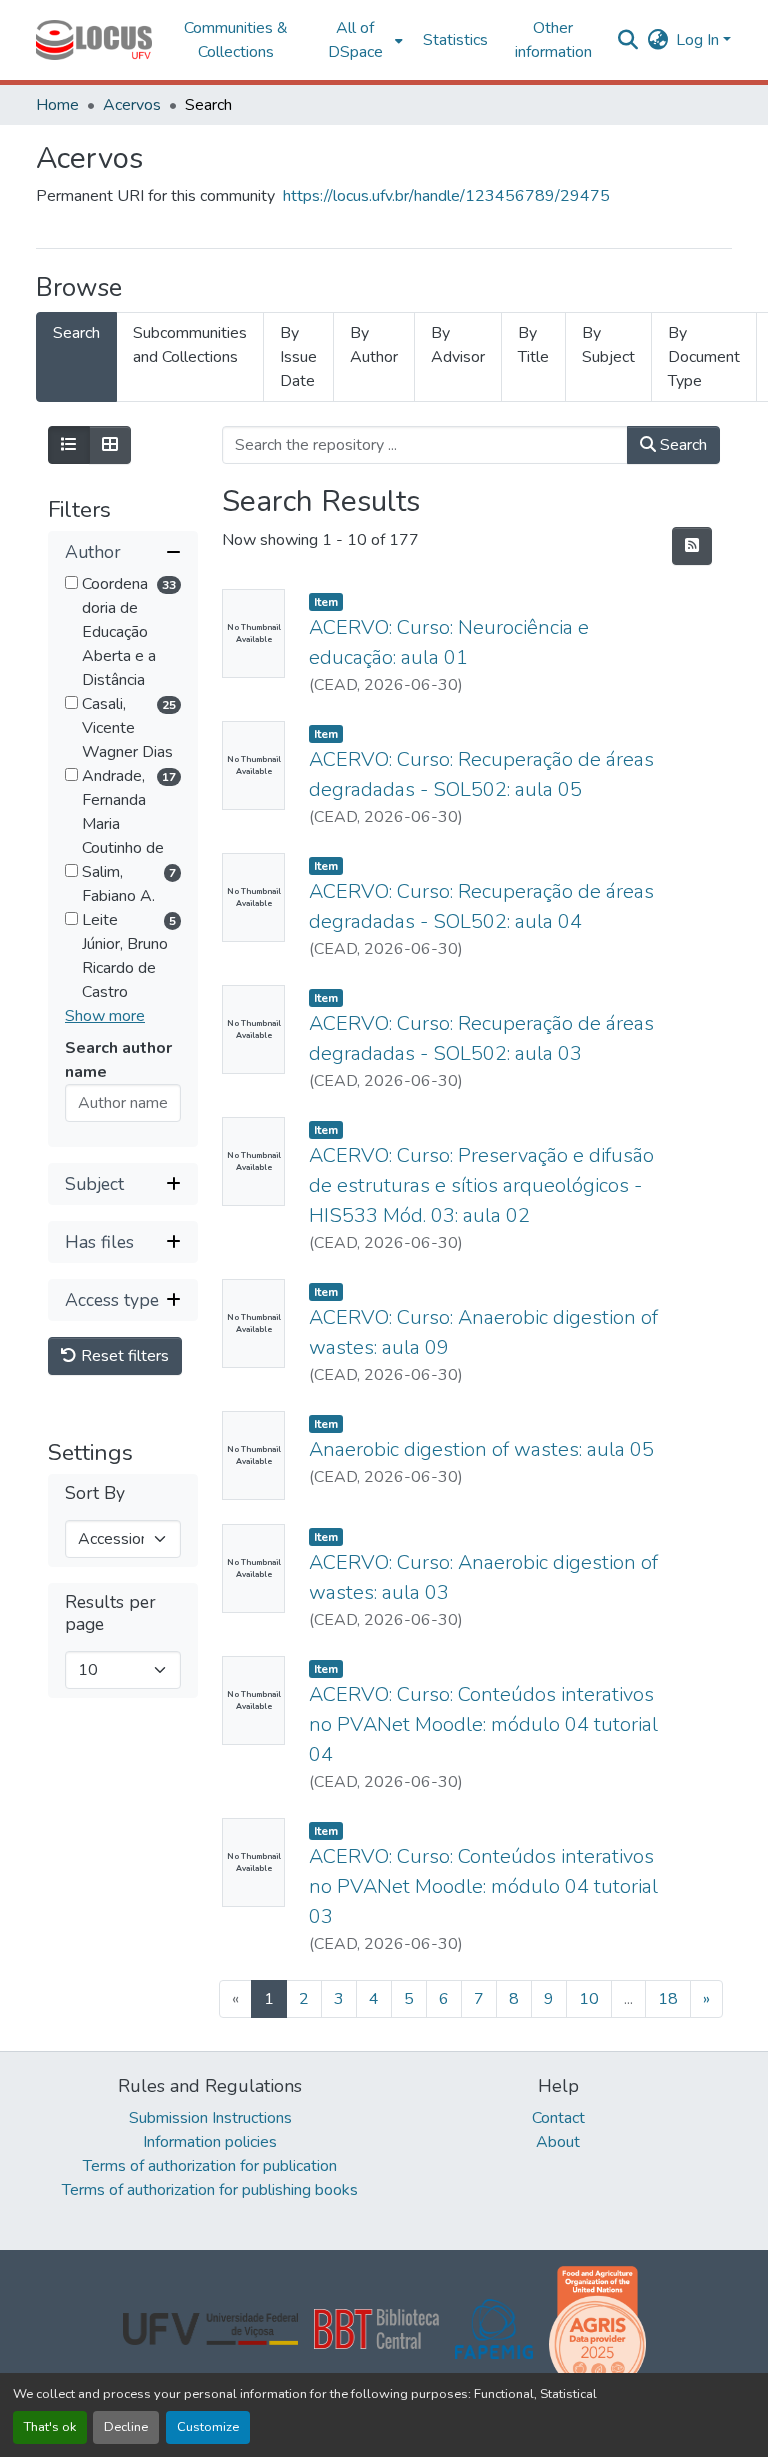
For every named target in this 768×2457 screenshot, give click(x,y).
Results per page (110, 1613)
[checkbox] (71, 582)
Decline (126, 2427)
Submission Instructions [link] (210, 2118)
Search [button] (681, 445)
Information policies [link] (210, 2142)
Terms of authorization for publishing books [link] (210, 2190)
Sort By (95, 1493)
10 (589, 1999)
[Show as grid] (110, 445)
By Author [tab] (374, 345)
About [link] (558, 2142)
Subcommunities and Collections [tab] (190, 345)
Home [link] (57, 105)
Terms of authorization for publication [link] (210, 2166)
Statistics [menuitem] (455, 40)
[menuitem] (361, 40)
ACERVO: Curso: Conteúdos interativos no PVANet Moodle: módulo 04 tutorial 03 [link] (483, 1886)
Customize (208, 2427)
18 (668, 1999)
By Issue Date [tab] (298, 357)
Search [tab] (76, 333)
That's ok (50, 2427)
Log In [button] (699, 40)
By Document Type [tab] (704, 357)
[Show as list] (69, 445)
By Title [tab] (533, 345)
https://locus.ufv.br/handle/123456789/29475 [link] (446, 196)
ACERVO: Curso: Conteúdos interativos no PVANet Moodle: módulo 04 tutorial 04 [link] (483, 1724)
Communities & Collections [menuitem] (236, 40)
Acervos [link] (132, 105)
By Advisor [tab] (458, 345)
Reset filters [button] (123, 1356)
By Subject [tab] (608, 345)
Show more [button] (105, 1016)
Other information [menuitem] (553, 40)
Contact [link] (558, 2118)
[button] (94, 40)
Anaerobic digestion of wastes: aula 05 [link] (481, 1449)
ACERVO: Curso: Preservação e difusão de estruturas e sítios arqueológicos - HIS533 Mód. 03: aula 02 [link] (481, 1185)
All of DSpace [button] (355, 40)
